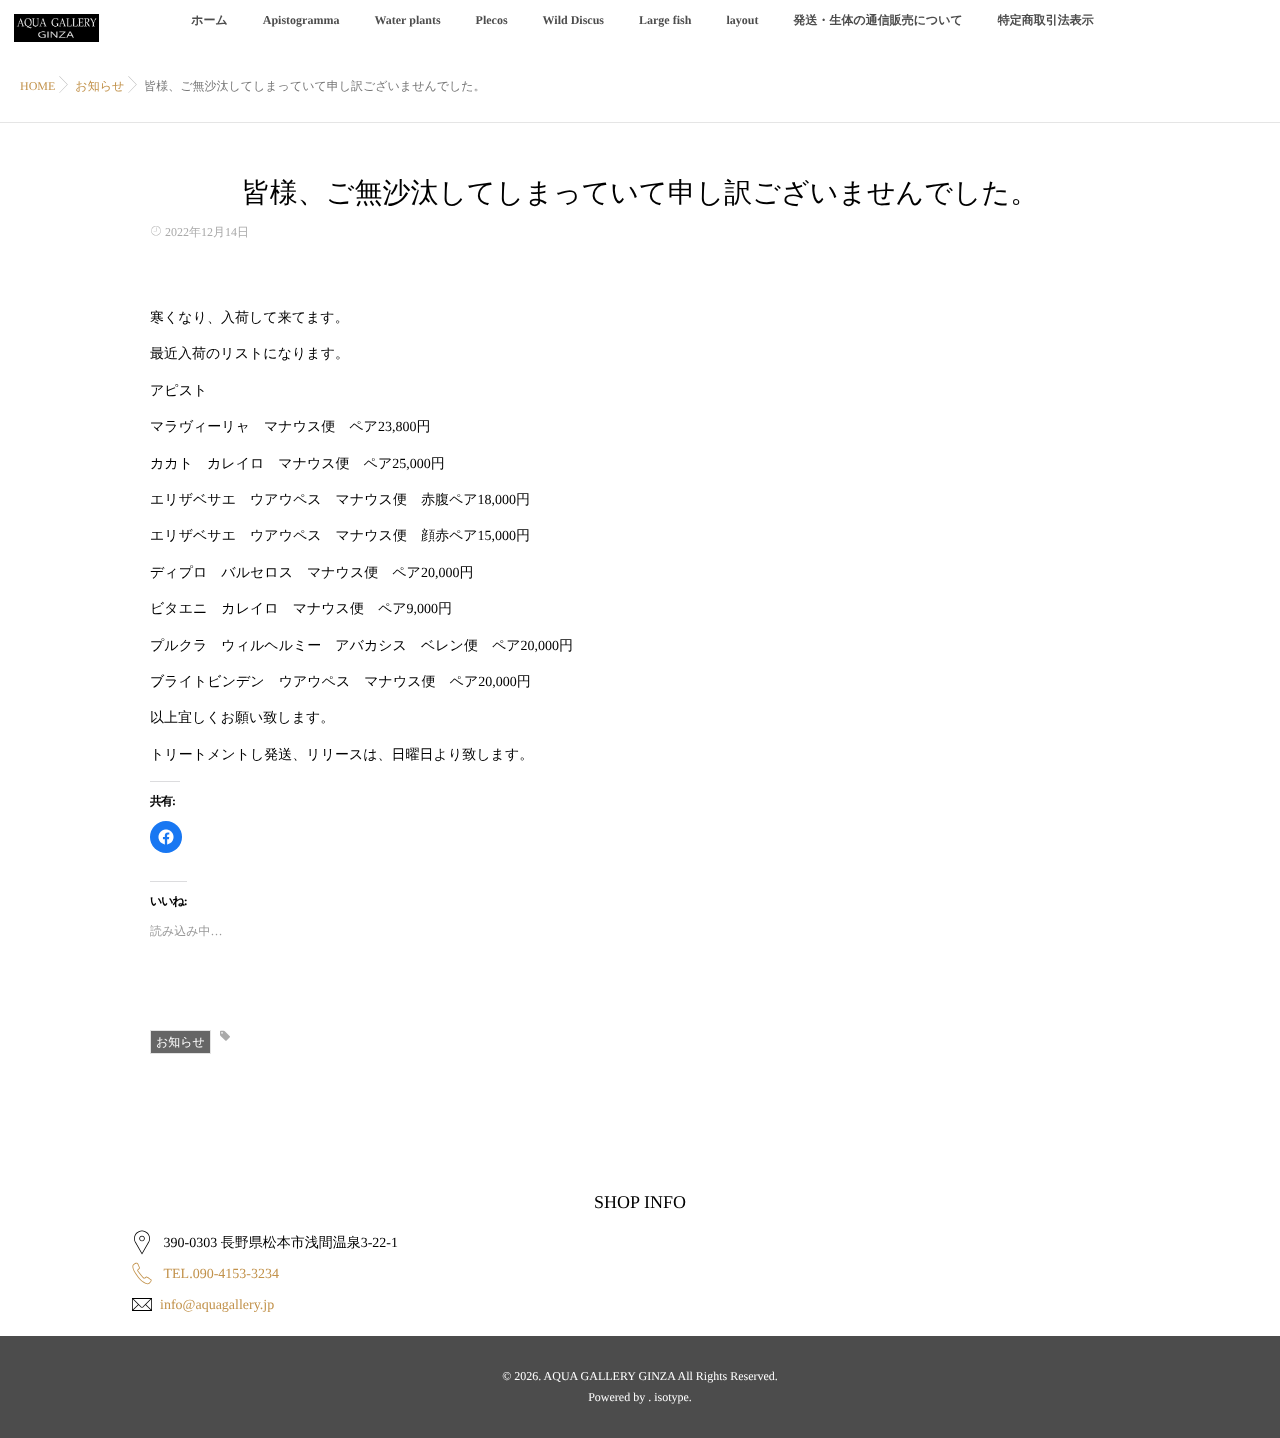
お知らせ (180, 1042)
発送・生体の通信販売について (877, 20)
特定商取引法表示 (1046, 20)
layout (742, 20)
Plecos (492, 20)
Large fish (665, 20)
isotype (671, 1397)
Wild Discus (573, 20)
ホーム (209, 20)
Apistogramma (301, 20)
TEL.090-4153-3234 (221, 1274)
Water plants (407, 20)
